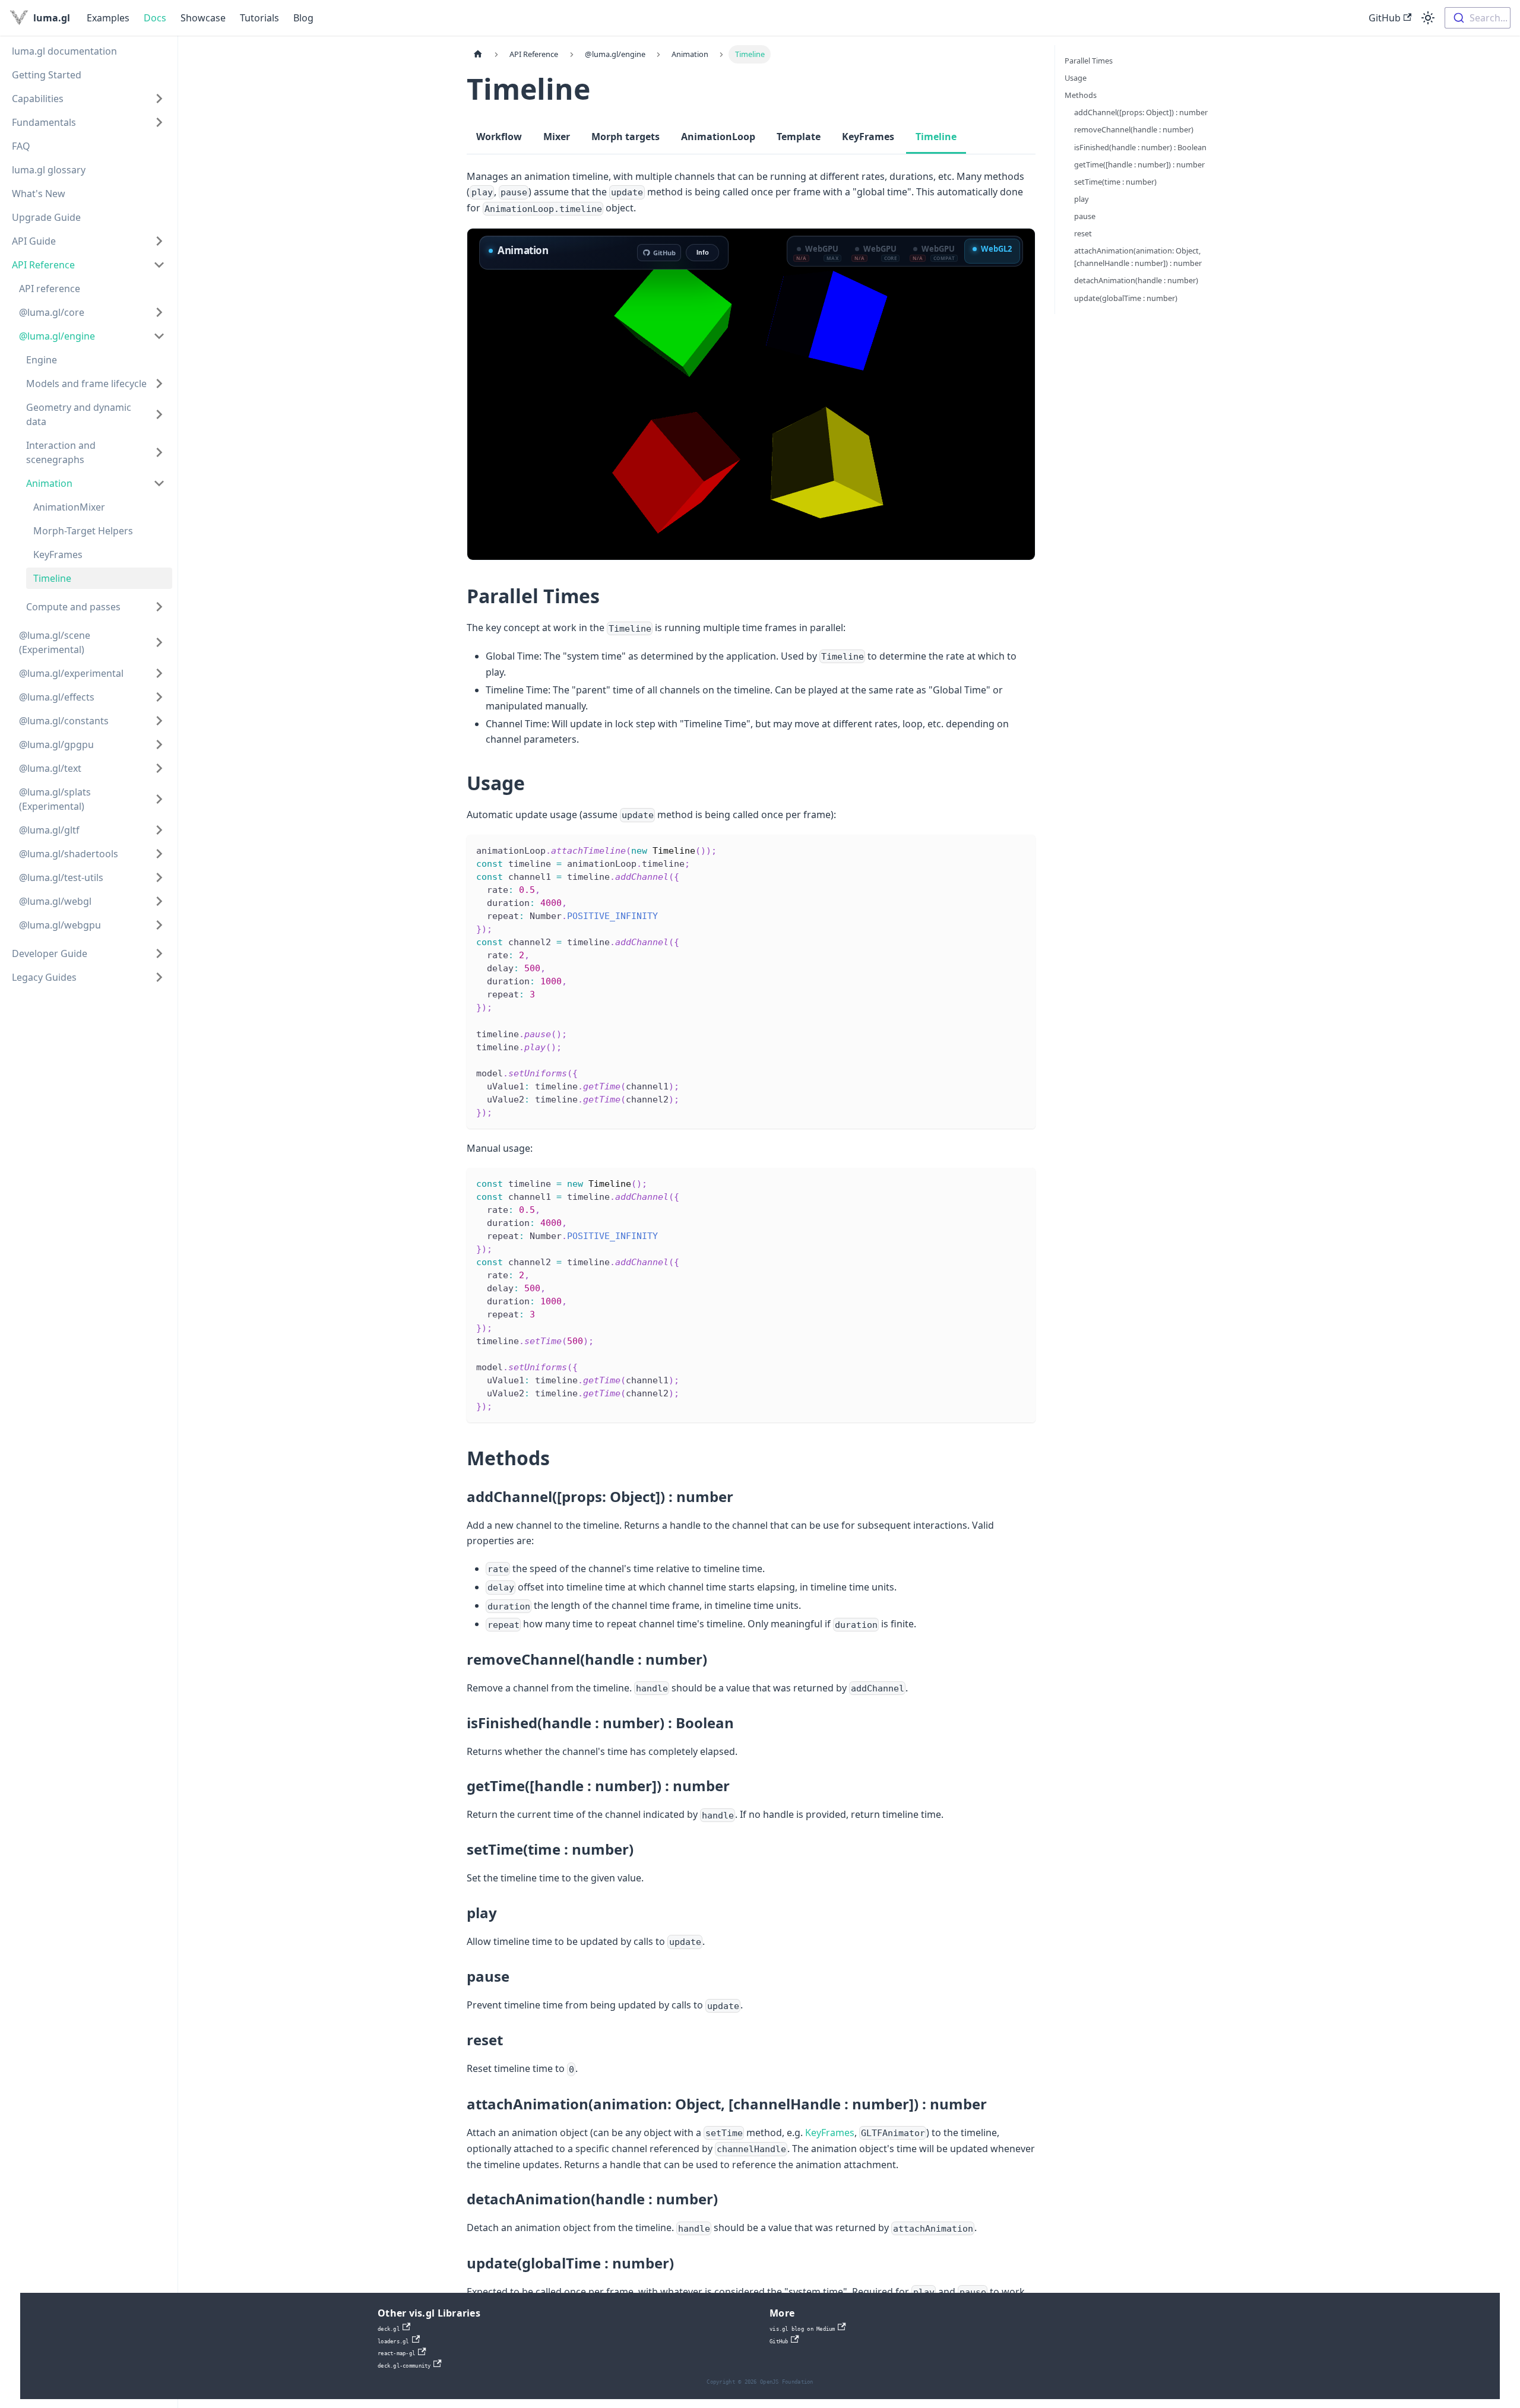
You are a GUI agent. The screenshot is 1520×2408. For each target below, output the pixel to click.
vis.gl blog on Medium (802, 2329)
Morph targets (626, 137)
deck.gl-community (404, 2366)
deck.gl (389, 2329)
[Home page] (478, 54)
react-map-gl (396, 2353)
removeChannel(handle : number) (1134, 129)
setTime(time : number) (1115, 182)
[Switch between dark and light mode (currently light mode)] (1428, 18)
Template (799, 137)
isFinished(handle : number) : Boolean (1140, 147)
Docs (155, 18)
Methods (1081, 95)
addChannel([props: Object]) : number (1141, 112)
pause (1085, 216)
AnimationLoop (718, 137)
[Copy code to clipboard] (1021, 849)
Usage (1076, 78)
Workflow (499, 137)
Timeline (936, 137)
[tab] (818, 251)
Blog (303, 18)
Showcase (203, 18)
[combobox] (1478, 18)
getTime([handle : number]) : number (1139, 164)
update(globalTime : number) (1126, 298)
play (1082, 199)
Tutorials (259, 18)
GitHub (1385, 18)
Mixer (557, 137)
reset (1083, 233)
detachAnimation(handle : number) (1136, 280)
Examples (108, 18)
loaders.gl (393, 2342)
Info (703, 252)
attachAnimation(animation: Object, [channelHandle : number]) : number (1138, 257)
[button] (88, 99)
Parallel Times (1089, 61)
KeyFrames (868, 137)
